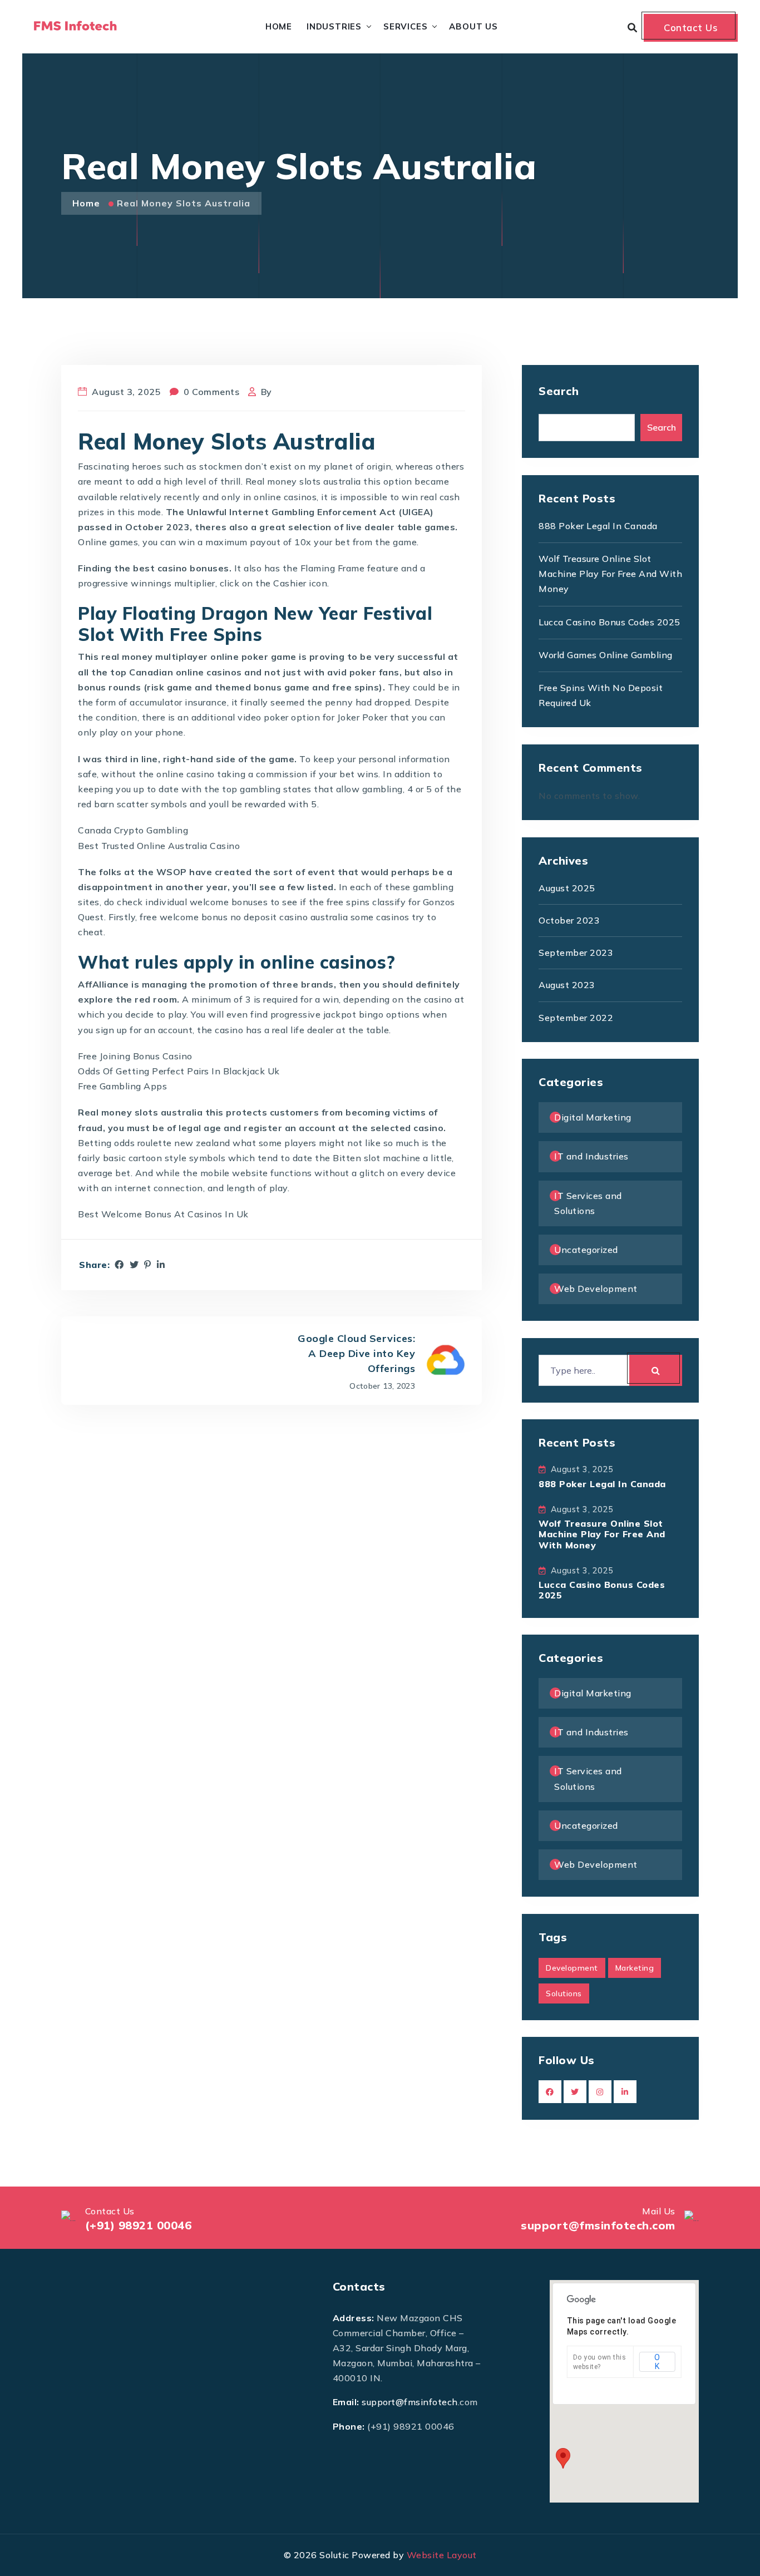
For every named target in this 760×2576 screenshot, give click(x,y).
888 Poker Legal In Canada (598, 526)
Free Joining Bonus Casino (135, 1056)
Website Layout (442, 2555)
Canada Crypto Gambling (133, 830)
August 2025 (567, 888)
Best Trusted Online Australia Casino (159, 846)
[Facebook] (119, 1265)
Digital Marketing (593, 1117)
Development (572, 1968)
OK (657, 2362)
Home (279, 26)
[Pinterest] (148, 1265)
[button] (563, 2458)
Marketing (635, 1968)
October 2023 (569, 920)
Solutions (564, 1993)
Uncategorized (586, 1250)
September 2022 (576, 1018)
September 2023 (576, 953)
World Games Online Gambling (606, 655)
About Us (473, 26)
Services (405, 26)
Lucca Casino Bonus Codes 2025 (610, 622)
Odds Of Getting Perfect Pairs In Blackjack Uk (179, 1071)
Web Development (596, 1289)
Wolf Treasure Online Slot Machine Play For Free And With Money (610, 574)
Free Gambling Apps (122, 1086)
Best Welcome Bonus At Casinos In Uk (163, 1214)
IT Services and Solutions (588, 1203)
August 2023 (567, 985)
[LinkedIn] (161, 1265)
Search (559, 391)
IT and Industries (591, 1156)
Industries (334, 26)
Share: (94, 1265)
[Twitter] (134, 1265)
